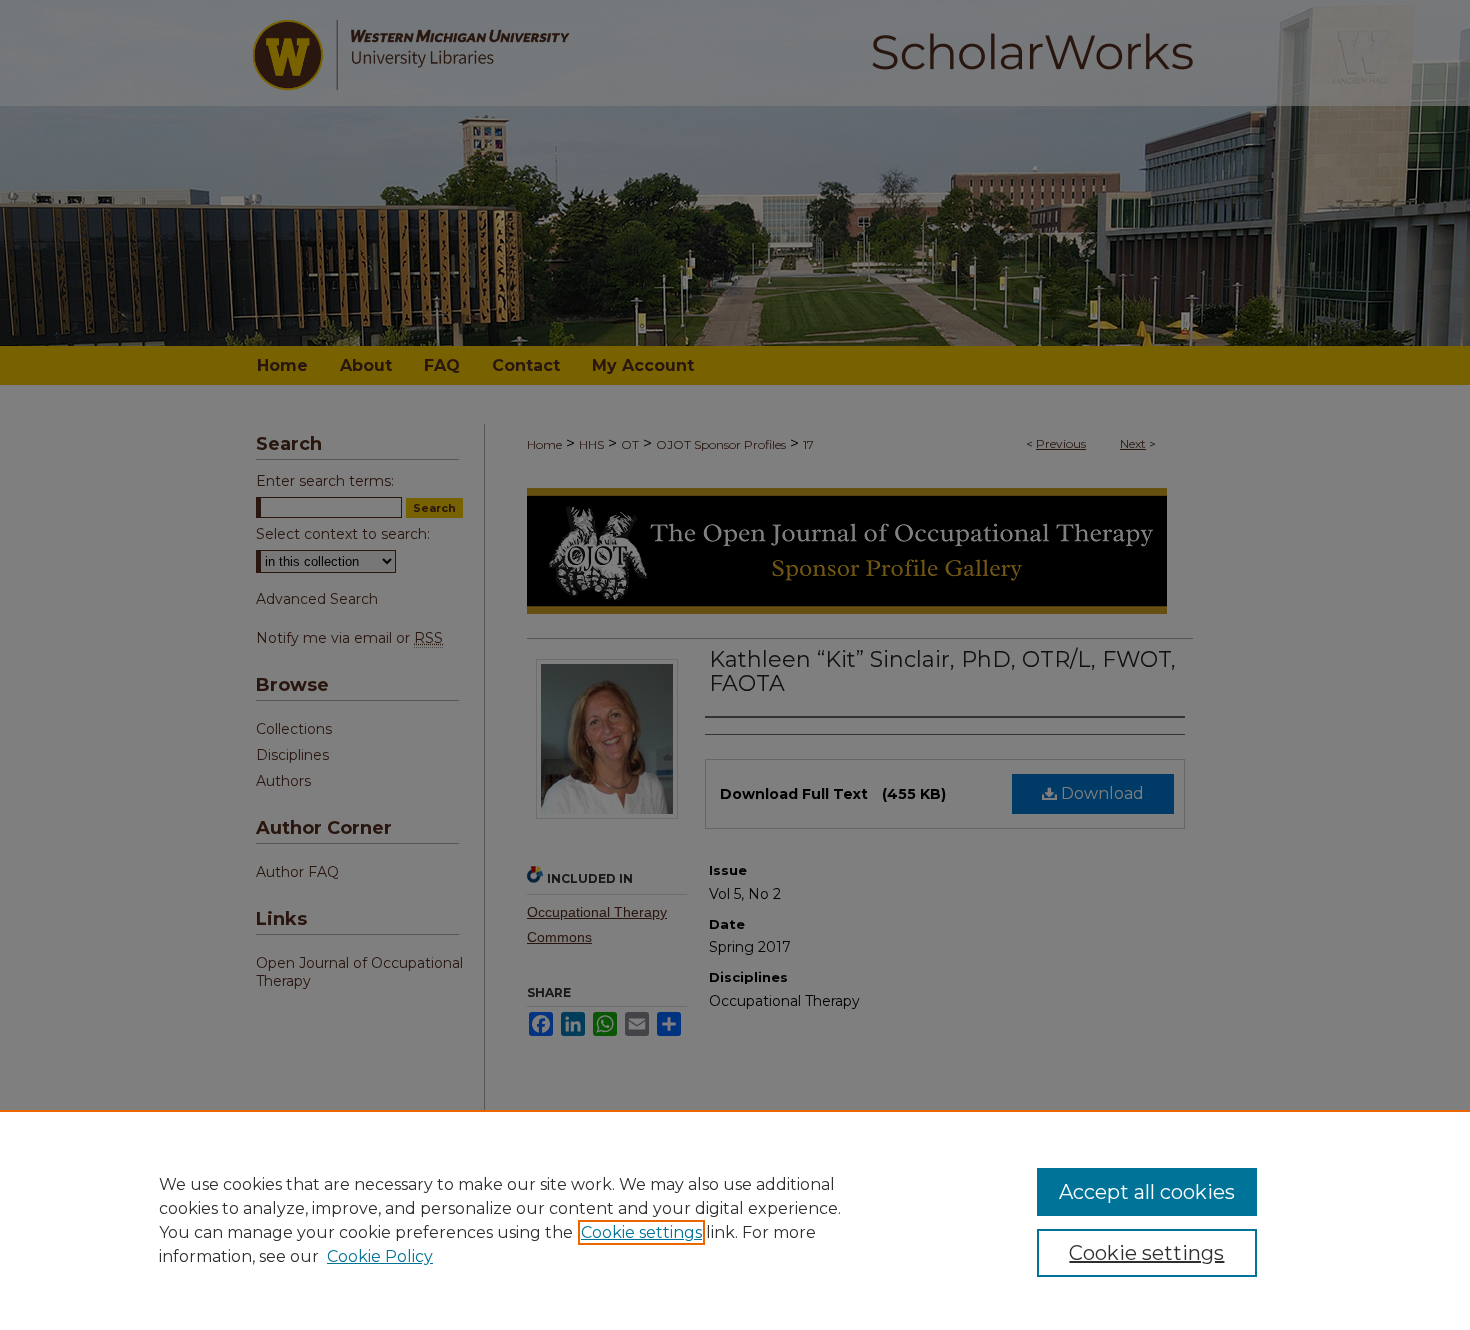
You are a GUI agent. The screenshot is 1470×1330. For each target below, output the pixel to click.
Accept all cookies (1147, 1192)
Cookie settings (641, 1232)
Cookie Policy (380, 1256)
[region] (735, 1220)
